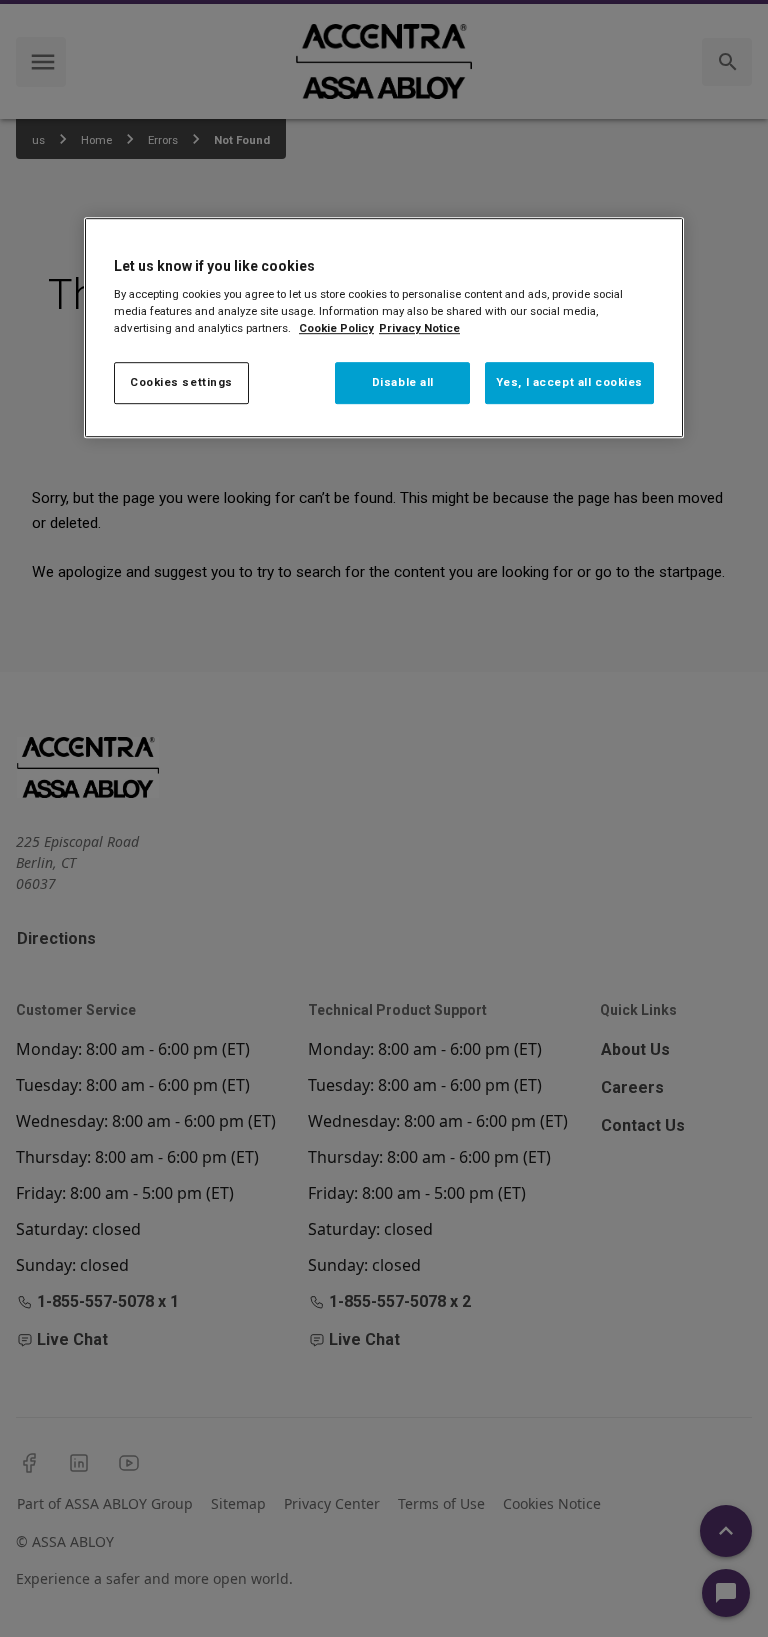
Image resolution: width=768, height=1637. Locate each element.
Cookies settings (181, 383)
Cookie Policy (336, 328)
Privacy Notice (419, 328)
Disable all (403, 383)
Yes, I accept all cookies (569, 383)
